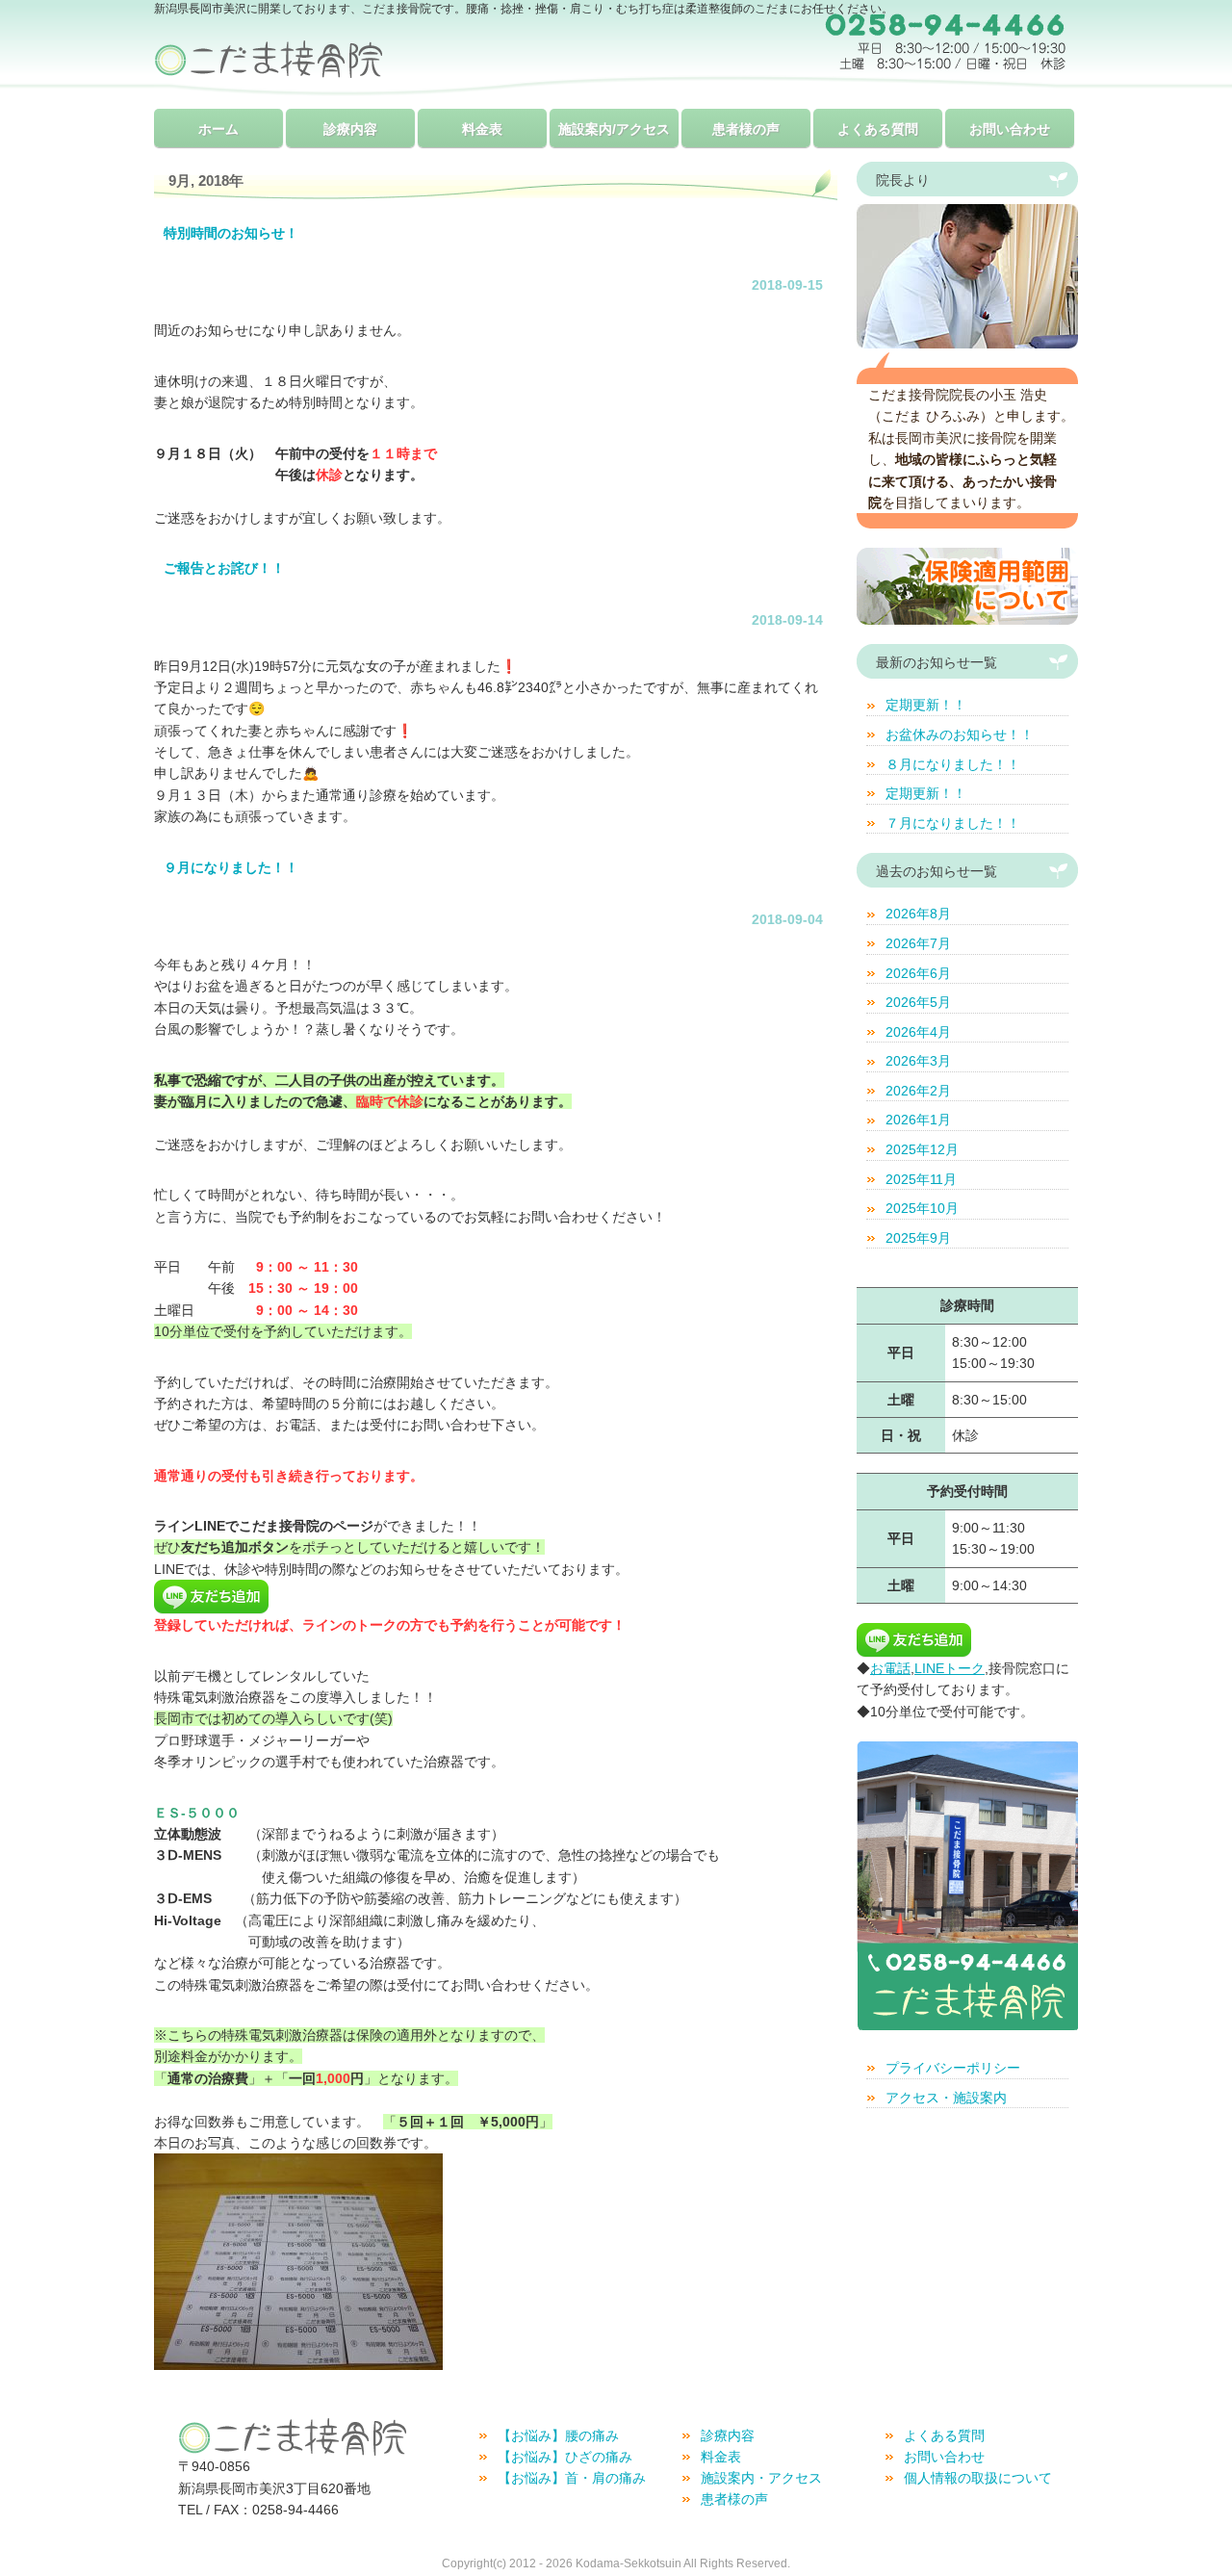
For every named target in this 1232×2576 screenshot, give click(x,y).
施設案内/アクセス (614, 129)
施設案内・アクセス (761, 2478)
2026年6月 (918, 973)
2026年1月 (918, 1120)
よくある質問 (878, 129)
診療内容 (350, 129)
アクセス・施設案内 (946, 2098)
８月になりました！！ (953, 764)
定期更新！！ (926, 705)
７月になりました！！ (953, 823)
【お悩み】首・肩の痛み (572, 2478)
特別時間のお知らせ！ (231, 233)
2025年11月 (921, 1179)
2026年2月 (918, 1091)
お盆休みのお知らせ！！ (960, 734)
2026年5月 (918, 1002)
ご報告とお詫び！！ (224, 568)
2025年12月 (922, 1149)
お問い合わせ (1010, 129)
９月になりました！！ (231, 867)
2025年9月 (918, 1238)
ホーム (218, 129)
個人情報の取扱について (978, 2478)
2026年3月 (918, 1061)
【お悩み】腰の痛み (558, 2435)
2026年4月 (918, 1032)
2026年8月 (918, 914)
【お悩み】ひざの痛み (565, 2457)
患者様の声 (746, 129)
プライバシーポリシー (953, 2068)
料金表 (482, 129)
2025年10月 (922, 1208)
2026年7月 (918, 943)
